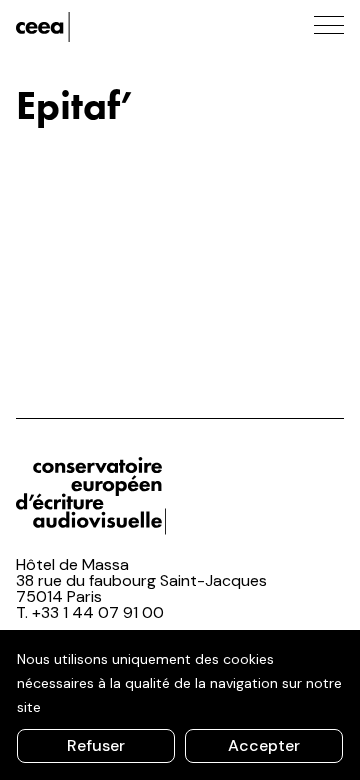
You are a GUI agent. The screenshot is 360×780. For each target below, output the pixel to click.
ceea (106, 27)
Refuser (96, 745)
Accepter (264, 745)
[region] (180, 705)
